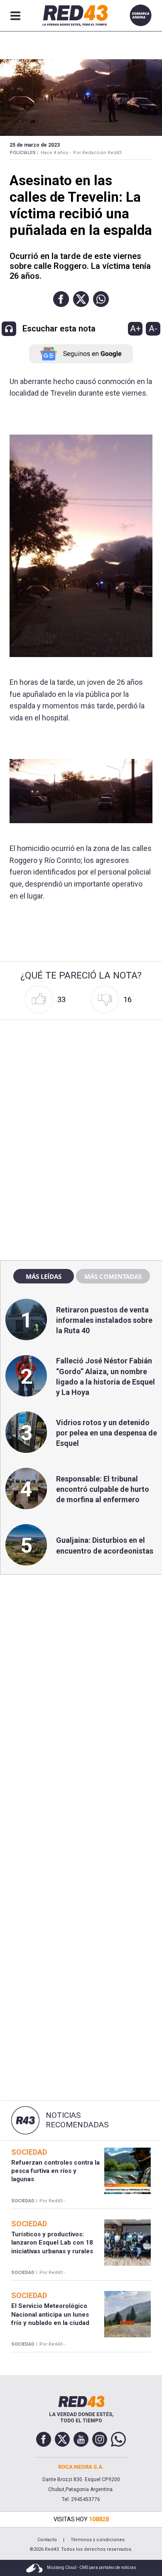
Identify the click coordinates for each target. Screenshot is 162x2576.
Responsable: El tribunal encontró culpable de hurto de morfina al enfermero (103, 1489)
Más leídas (44, 1276)
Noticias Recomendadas (77, 2120)
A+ (135, 329)
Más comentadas (113, 1276)
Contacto (47, 2540)
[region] (81, 1076)
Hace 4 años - (56, 153)
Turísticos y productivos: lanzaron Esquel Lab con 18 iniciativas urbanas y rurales (52, 2243)
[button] (61, 299)
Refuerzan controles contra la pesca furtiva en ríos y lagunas (55, 2171)
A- (153, 329)
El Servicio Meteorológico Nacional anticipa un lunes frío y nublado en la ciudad (50, 2314)
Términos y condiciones (98, 2540)
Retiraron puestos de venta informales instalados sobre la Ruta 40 (104, 1320)
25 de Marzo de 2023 (35, 145)
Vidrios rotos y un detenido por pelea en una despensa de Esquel (107, 1433)
